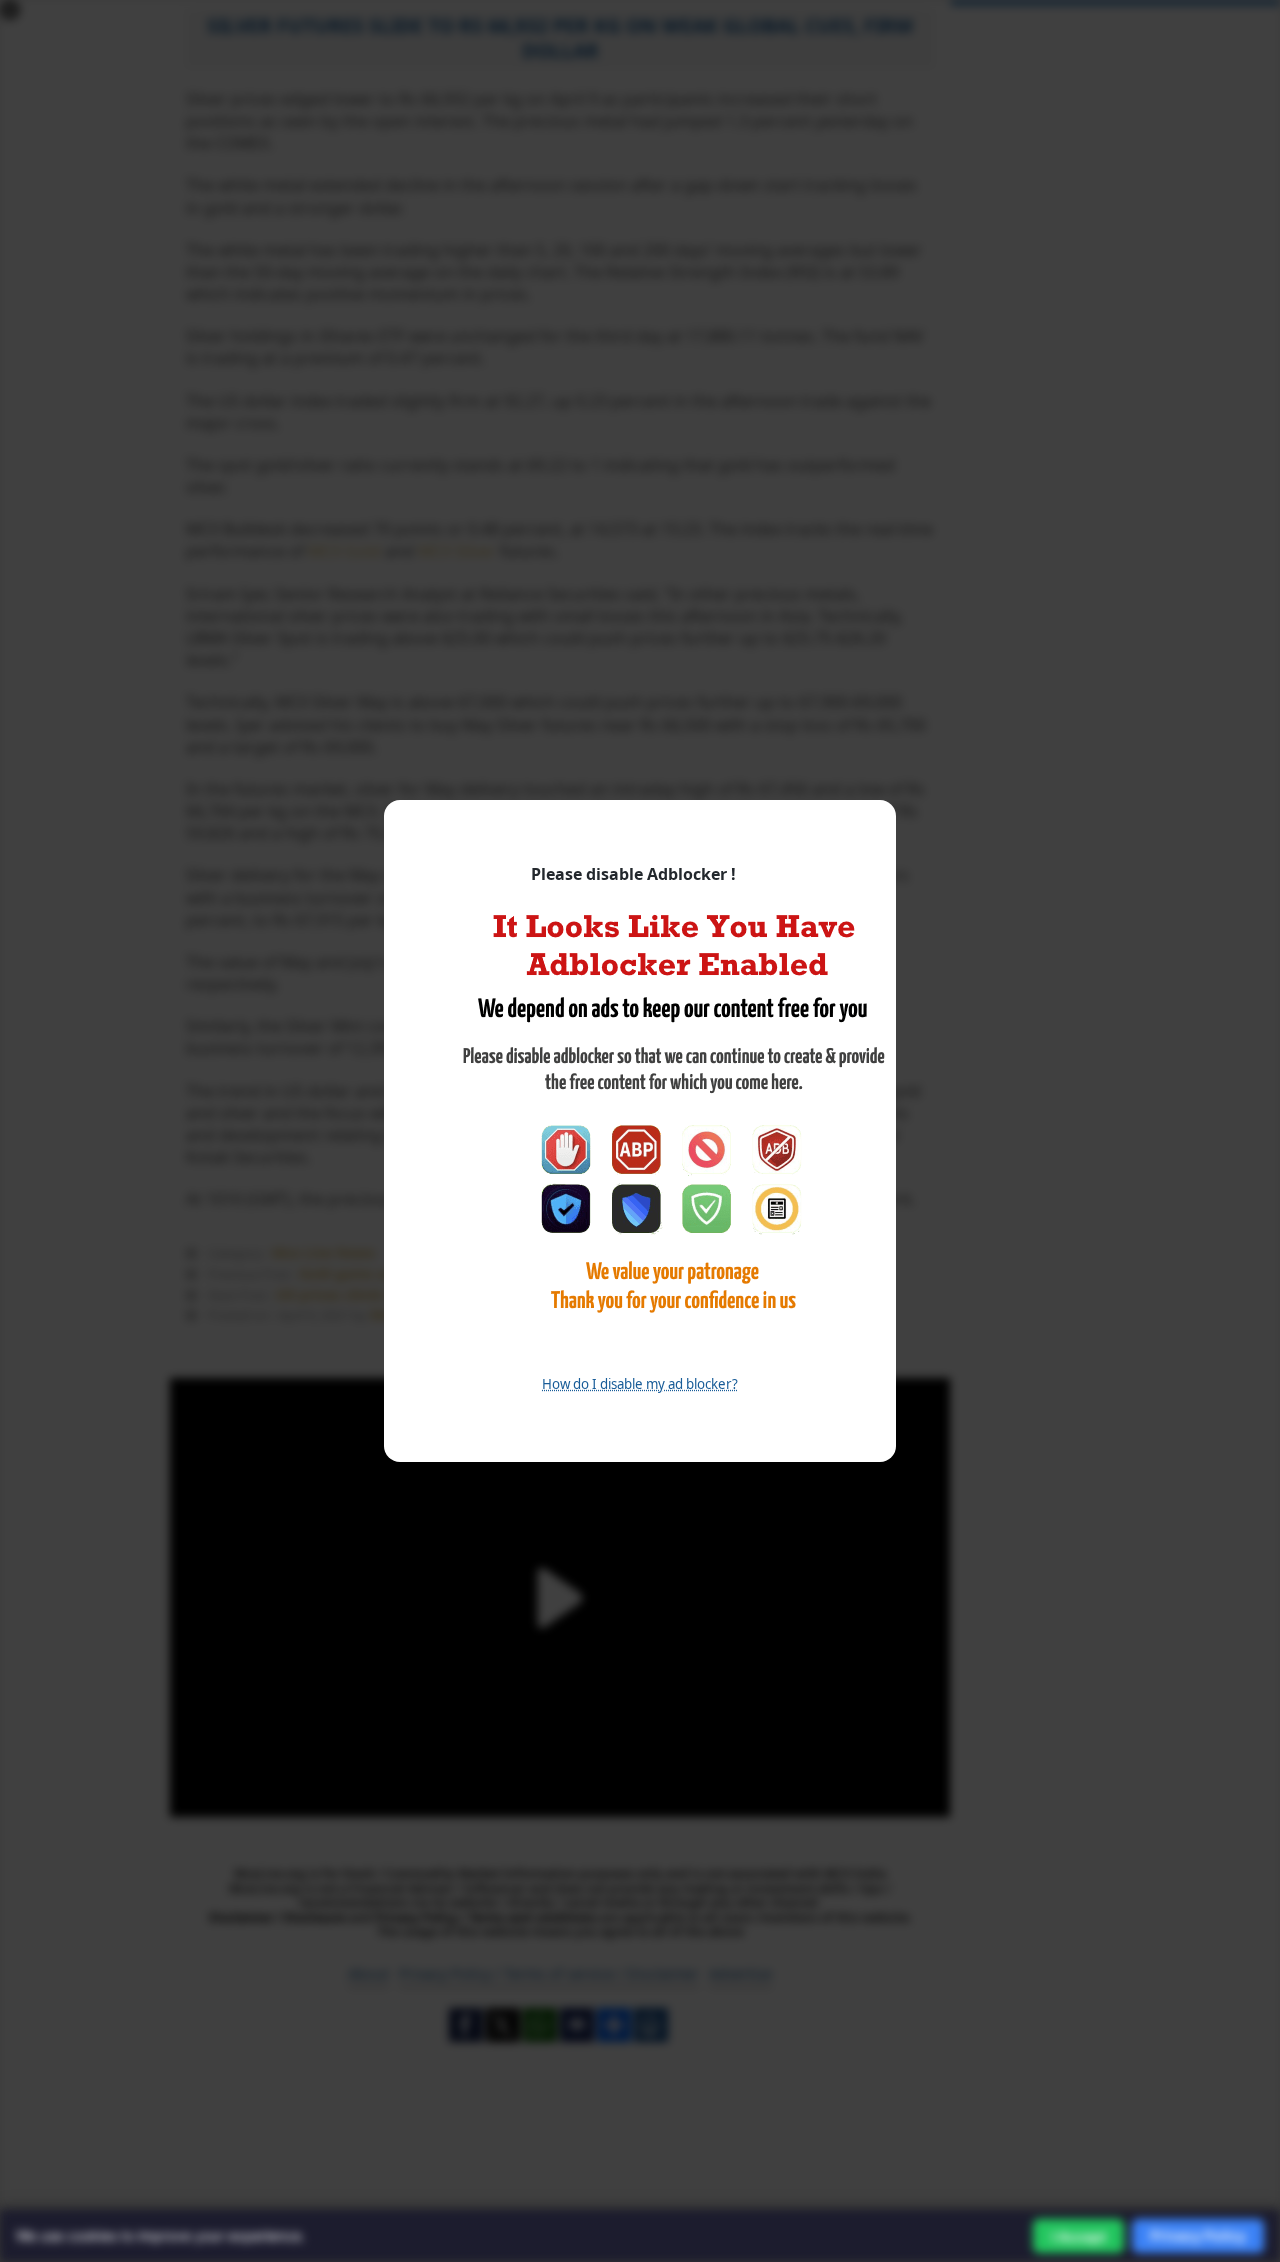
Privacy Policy (1198, 2235)
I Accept (1078, 2236)
